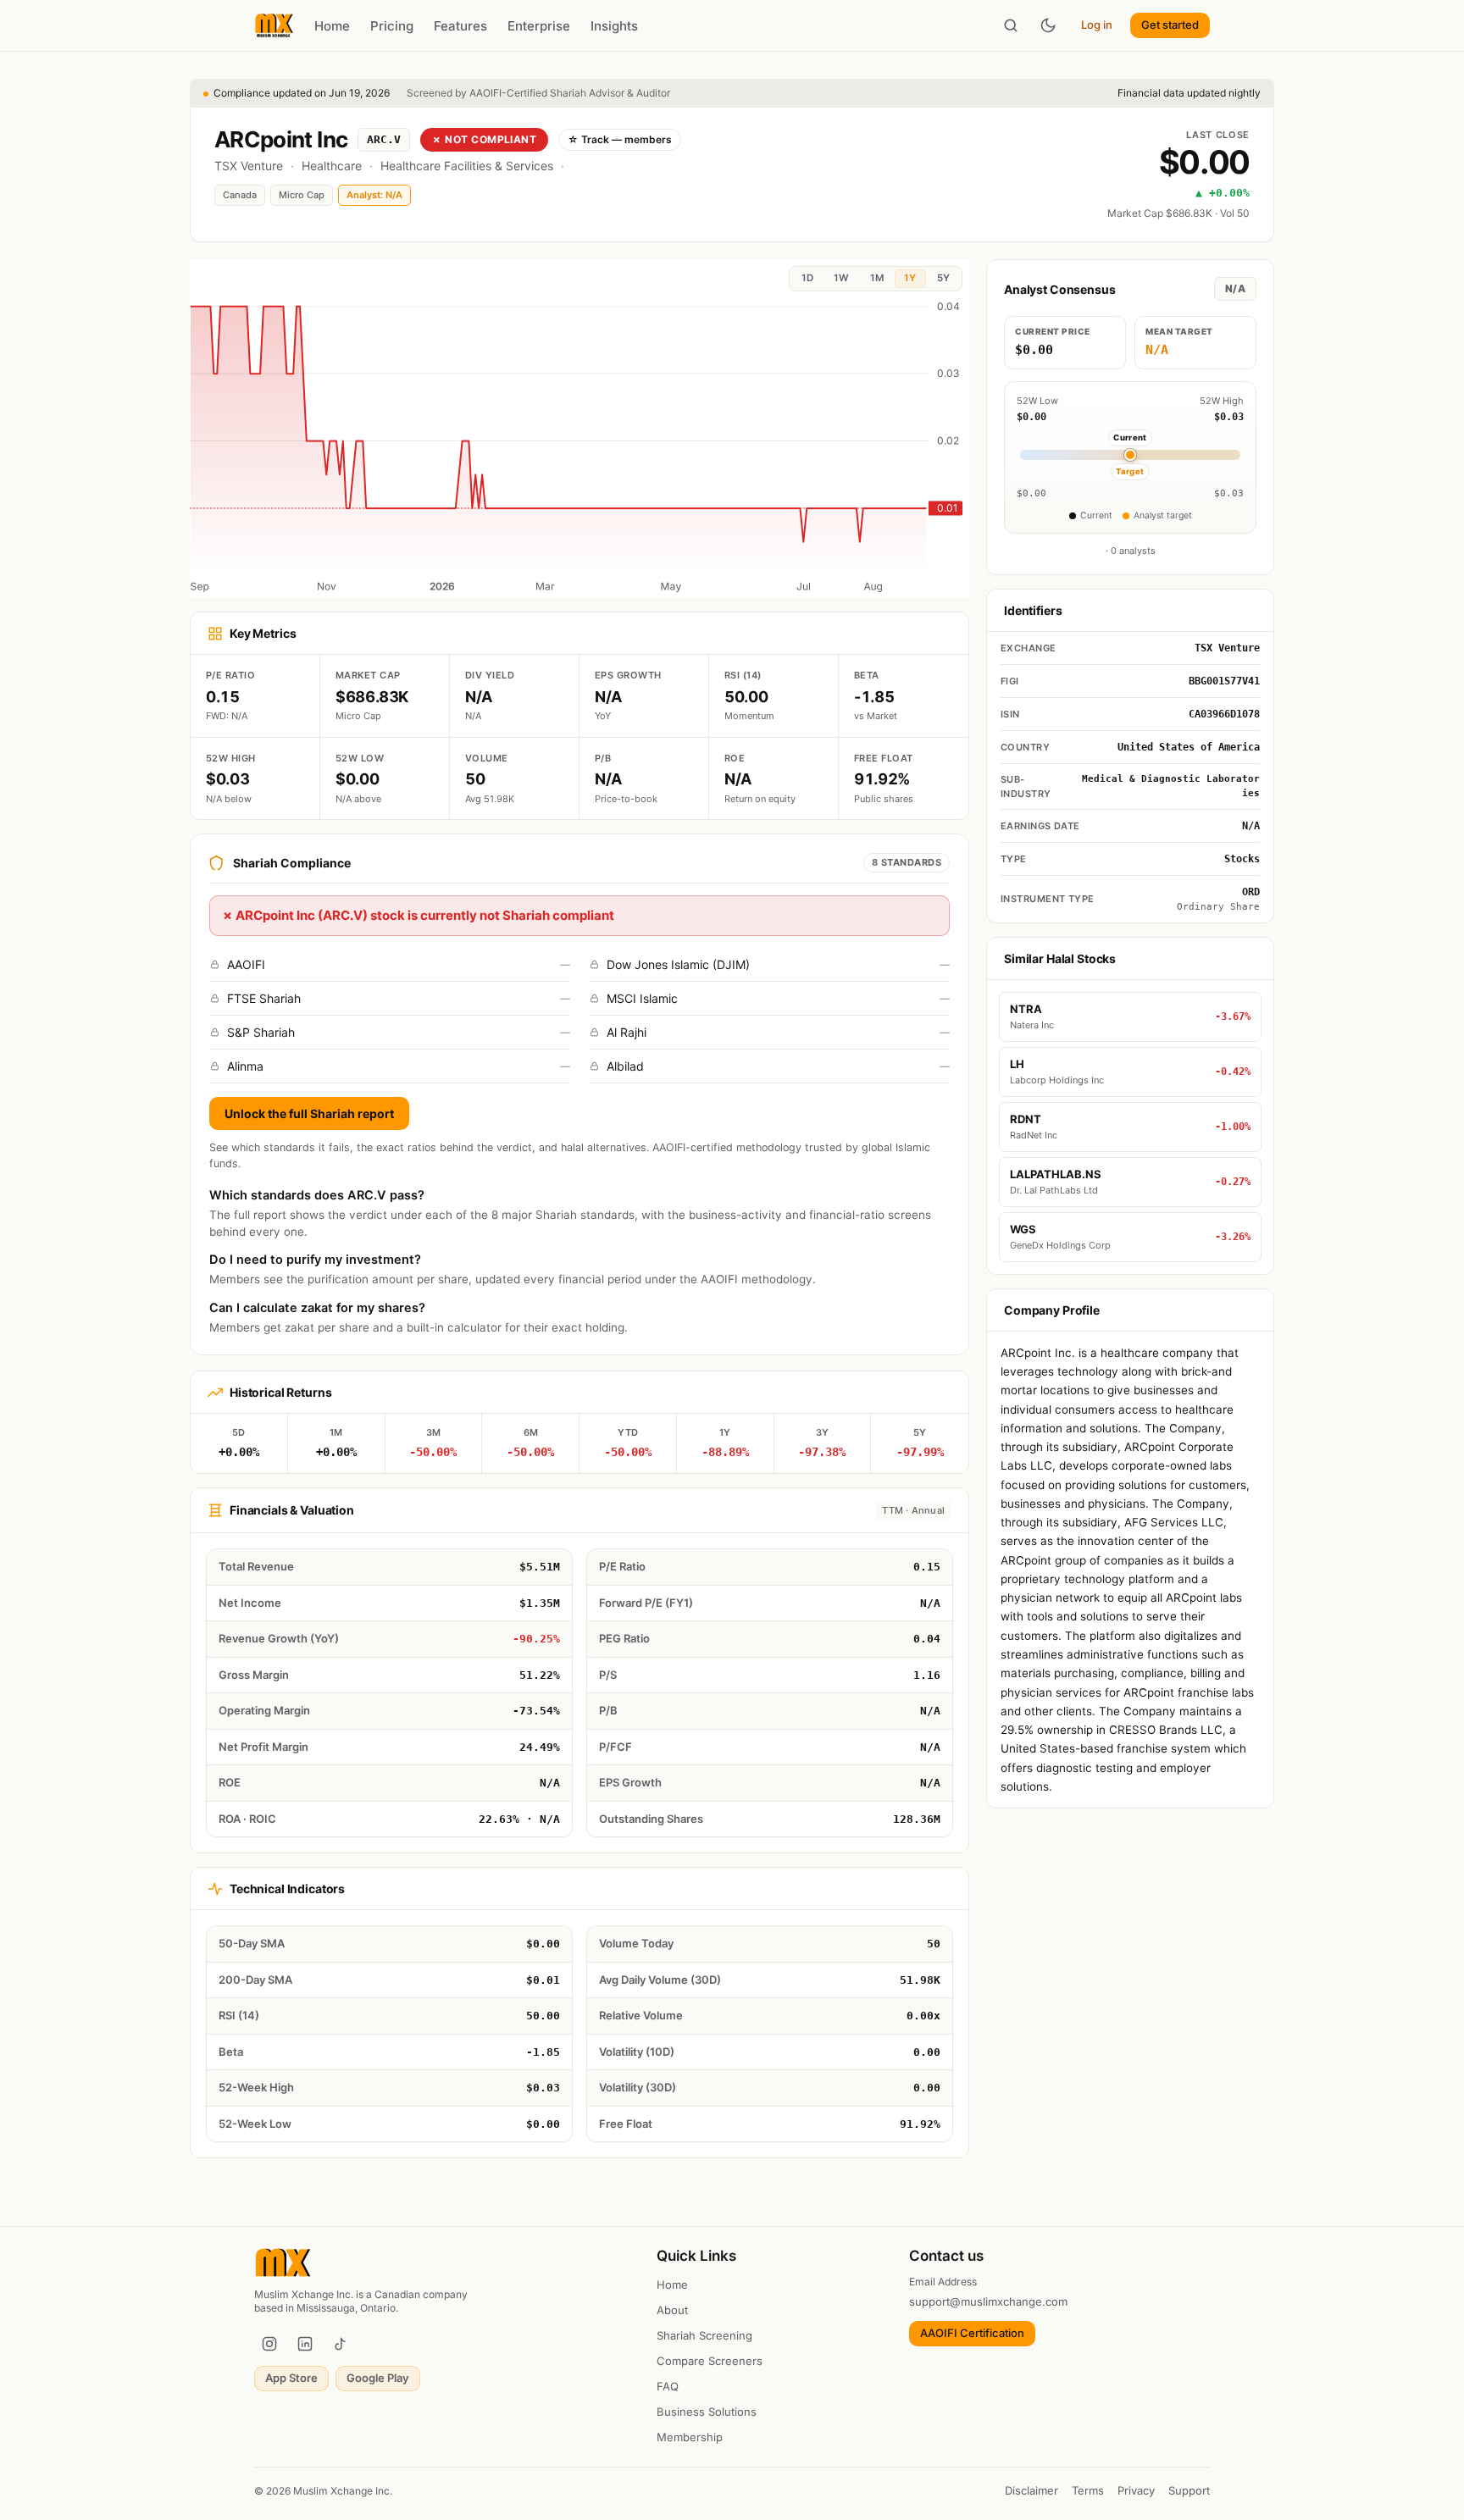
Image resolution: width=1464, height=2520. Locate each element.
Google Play (378, 2378)
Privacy (1136, 2490)
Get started (1170, 25)
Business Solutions (707, 2412)
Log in (1097, 25)
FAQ (668, 2386)
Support (1189, 2490)
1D (807, 278)
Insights (614, 26)
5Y (943, 278)
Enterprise (539, 26)
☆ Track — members (620, 139)
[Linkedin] (305, 2344)
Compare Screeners (710, 2361)
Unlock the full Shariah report (309, 1113)
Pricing (392, 26)
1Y (910, 278)
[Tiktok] (341, 2344)
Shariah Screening (704, 2335)
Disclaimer (1031, 2490)
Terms (1088, 2490)
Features (460, 26)
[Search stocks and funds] (1011, 25)
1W (841, 278)
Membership (690, 2437)
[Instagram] (269, 2344)
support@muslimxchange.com (988, 2301)
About (672, 2310)
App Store (291, 2378)
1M (877, 278)
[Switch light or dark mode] (1048, 25)
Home (332, 26)
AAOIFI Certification (972, 2333)
